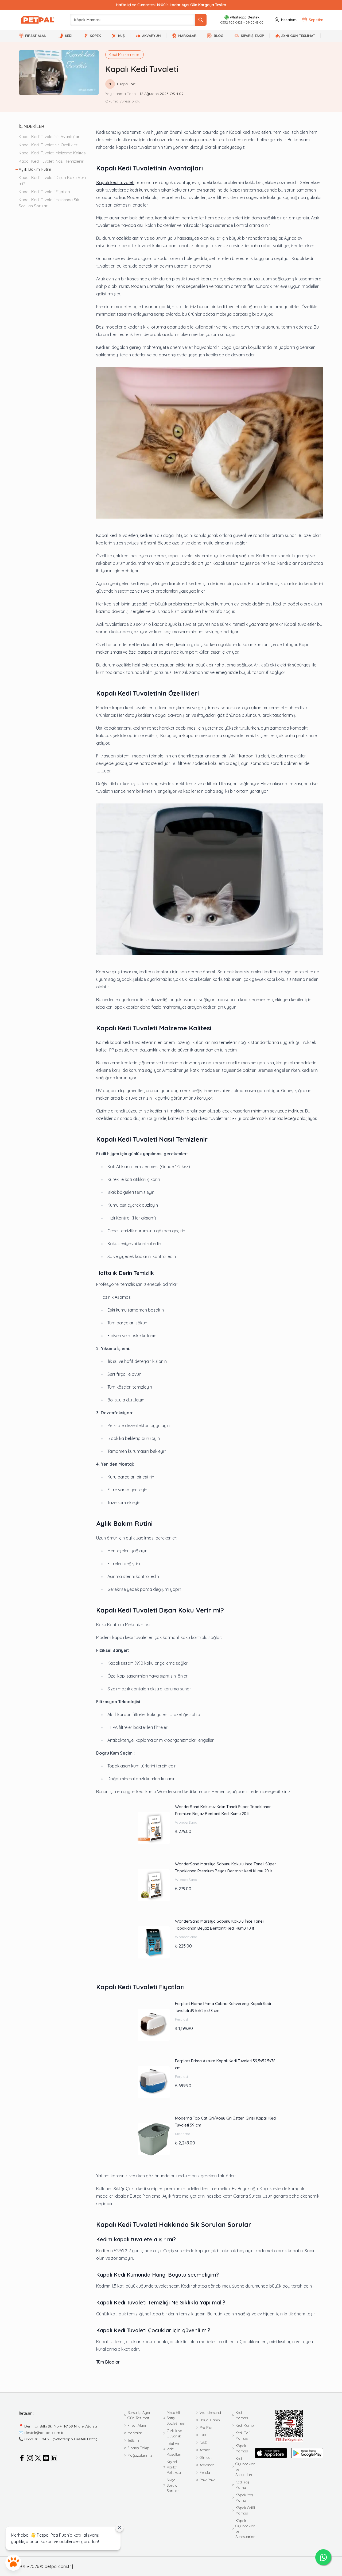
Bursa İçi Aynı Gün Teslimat (139, 2415)
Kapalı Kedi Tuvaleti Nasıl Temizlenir (52, 161)
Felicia (205, 2472)
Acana (205, 2450)
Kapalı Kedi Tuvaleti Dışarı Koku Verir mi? (53, 181)
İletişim (133, 2440)
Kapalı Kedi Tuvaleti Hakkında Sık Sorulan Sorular (49, 203)
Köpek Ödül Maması (245, 2510)
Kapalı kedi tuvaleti (115, 182)
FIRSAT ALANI (36, 36)
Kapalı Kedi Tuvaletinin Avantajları (50, 137)
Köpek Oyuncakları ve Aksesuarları (245, 2529)
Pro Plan (207, 2428)
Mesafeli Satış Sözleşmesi (176, 2418)
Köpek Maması (242, 2448)
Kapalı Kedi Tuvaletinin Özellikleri (49, 145)
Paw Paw (207, 2480)
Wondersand (210, 2413)
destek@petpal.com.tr (44, 2433)
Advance (207, 2465)
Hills (203, 2435)
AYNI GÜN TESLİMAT (298, 36)
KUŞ (121, 36)
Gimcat (206, 2457)
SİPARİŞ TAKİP (252, 36)
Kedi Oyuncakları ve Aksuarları (245, 2467)
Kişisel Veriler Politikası (174, 2467)
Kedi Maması (242, 2415)
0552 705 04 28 (38, 2439)
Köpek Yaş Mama (244, 2498)
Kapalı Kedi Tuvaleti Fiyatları (44, 192)
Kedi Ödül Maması (243, 2436)
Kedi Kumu (245, 2425)
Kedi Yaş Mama (242, 2485)
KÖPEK (95, 36)
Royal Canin (210, 2420)
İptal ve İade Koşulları (174, 2449)
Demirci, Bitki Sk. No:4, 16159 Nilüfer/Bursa (61, 2426)
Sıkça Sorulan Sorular (173, 2485)
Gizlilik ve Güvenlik (174, 2433)
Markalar (135, 2433)
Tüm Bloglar (108, 2362)
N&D (203, 2442)
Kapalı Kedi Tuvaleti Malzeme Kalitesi (53, 153)
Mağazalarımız (140, 2455)
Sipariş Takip (138, 2448)
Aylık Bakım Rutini (35, 169)
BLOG (219, 36)
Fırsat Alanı (137, 2425)
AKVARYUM (151, 36)
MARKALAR (187, 36)
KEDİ (69, 36)
